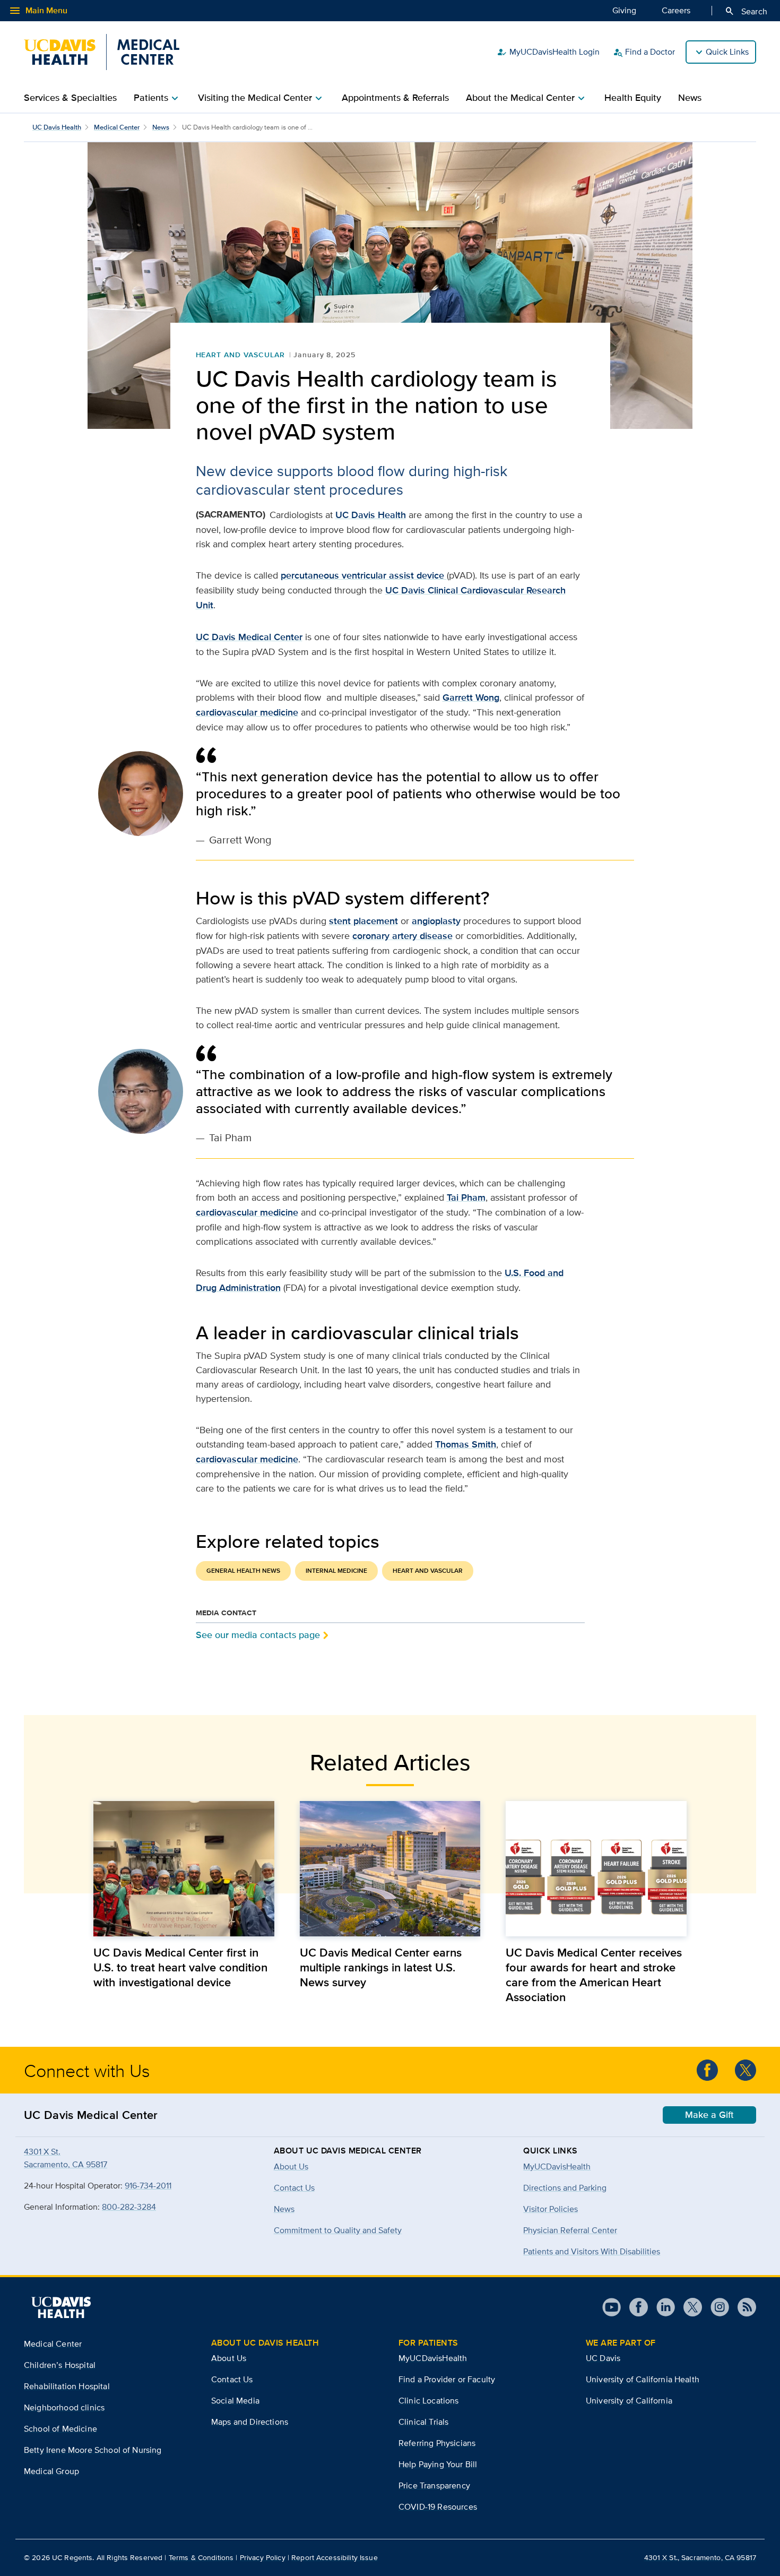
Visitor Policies (551, 2209)
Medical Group (51, 2471)
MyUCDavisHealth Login (548, 52)
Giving (624, 10)
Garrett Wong (471, 697)
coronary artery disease (402, 936)
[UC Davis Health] (61, 2307)
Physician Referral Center (570, 2230)
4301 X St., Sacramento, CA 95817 (700, 2557)
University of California (629, 2401)
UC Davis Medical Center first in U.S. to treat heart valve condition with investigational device (180, 1967)
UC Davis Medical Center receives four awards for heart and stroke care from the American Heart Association (594, 1975)
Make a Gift (709, 2115)
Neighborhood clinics (64, 2407)
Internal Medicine (336, 1571)
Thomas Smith (466, 1444)
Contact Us (232, 2379)
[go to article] (184, 1869)
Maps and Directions (250, 2422)
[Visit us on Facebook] (634, 2307)
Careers (676, 10)
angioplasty (436, 921)
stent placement (363, 921)
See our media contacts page (258, 1635)
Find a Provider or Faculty (447, 2379)
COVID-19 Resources (438, 2507)
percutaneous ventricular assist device (364, 575)
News (690, 98)
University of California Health (643, 2379)
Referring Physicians (437, 2443)
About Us (229, 2358)
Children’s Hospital (60, 2365)
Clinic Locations (429, 2401)
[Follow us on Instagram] (716, 2307)
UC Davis (603, 2358)
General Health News (243, 1571)
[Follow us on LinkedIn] (661, 2307)
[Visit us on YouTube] (612, 2307)
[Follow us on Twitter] (746, 2070)
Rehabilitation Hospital (67, 2386)
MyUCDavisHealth (557, 2166)
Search (746, 11)
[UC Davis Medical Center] (102, 52)
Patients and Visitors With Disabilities (592, 2251)
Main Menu (38, 11)
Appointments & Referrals (395, 98)
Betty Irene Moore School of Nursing (93, 2450)
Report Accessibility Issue (335, 2557)
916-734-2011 (148, 2186)
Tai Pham (466, 1197)
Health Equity (633, 98)
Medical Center (117, 127)
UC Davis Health (57, 127)
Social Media (235, 2401)
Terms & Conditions (201, 2557)
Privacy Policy (263, 2557)
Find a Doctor (644, 52)
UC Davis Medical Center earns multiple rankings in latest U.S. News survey (381, 1967)
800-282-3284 (129, 2207)
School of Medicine (60, 2429)
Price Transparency (434, 2485)
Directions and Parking (565, 2188)
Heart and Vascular (240, 355)
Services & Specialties (70, 98)
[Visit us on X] (688, 2307)
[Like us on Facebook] (707, 2070)
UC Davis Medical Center (249, 637)
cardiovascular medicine (247, 712)
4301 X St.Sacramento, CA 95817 (66, 2158)
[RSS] (743, 2307)
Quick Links (727, 52)
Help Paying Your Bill (438, 2464)
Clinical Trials (423, 2422)
